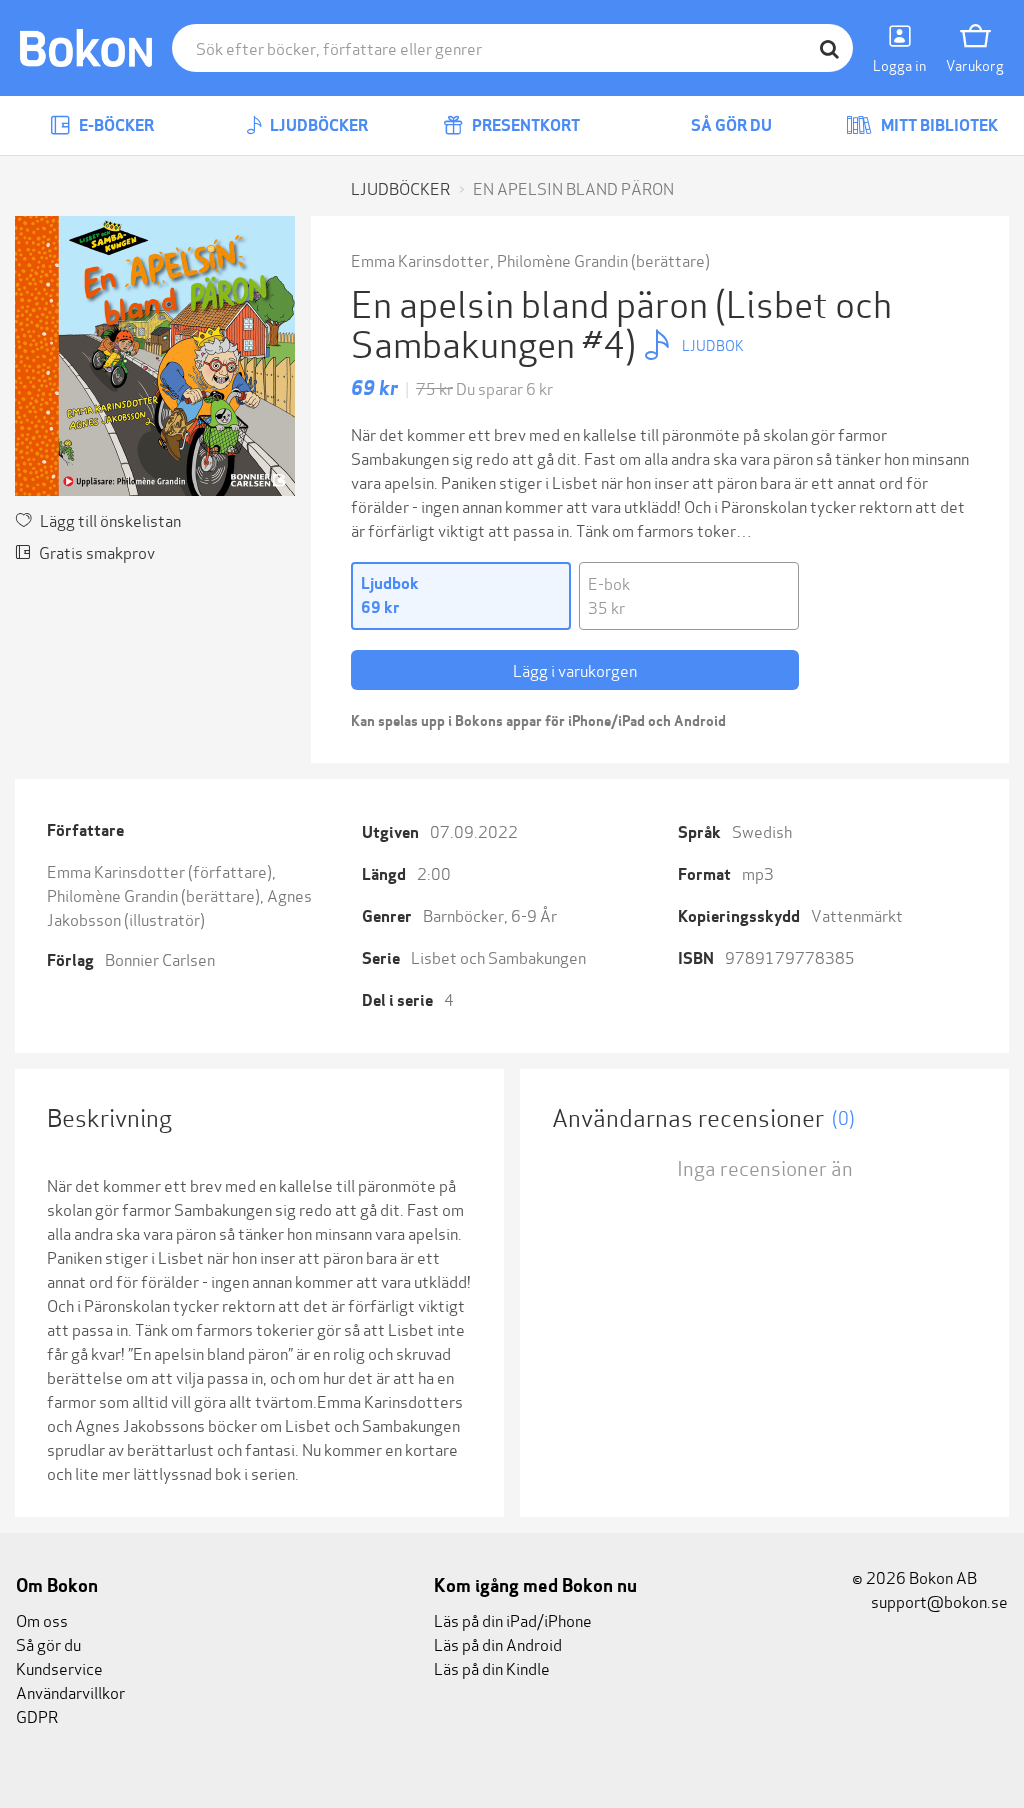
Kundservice (59, 1667)
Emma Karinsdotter (420, 259)
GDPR (37, 1715)
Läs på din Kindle (492, 1667)
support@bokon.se (938, 1600)
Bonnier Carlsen (160, 958)
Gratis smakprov (97, 551)
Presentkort (524, 125)
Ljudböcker (317, 125)
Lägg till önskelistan (110, 519)
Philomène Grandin (562, 259)
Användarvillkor (70, 1691)
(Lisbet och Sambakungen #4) (621, 321)
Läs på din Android (498, 1643)
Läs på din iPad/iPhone (513, 1619)
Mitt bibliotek (938, 125)
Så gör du (730, 125)
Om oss (42, 1619)
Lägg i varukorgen (575, 669)
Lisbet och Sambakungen (498, 956)
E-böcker (115, 125)
